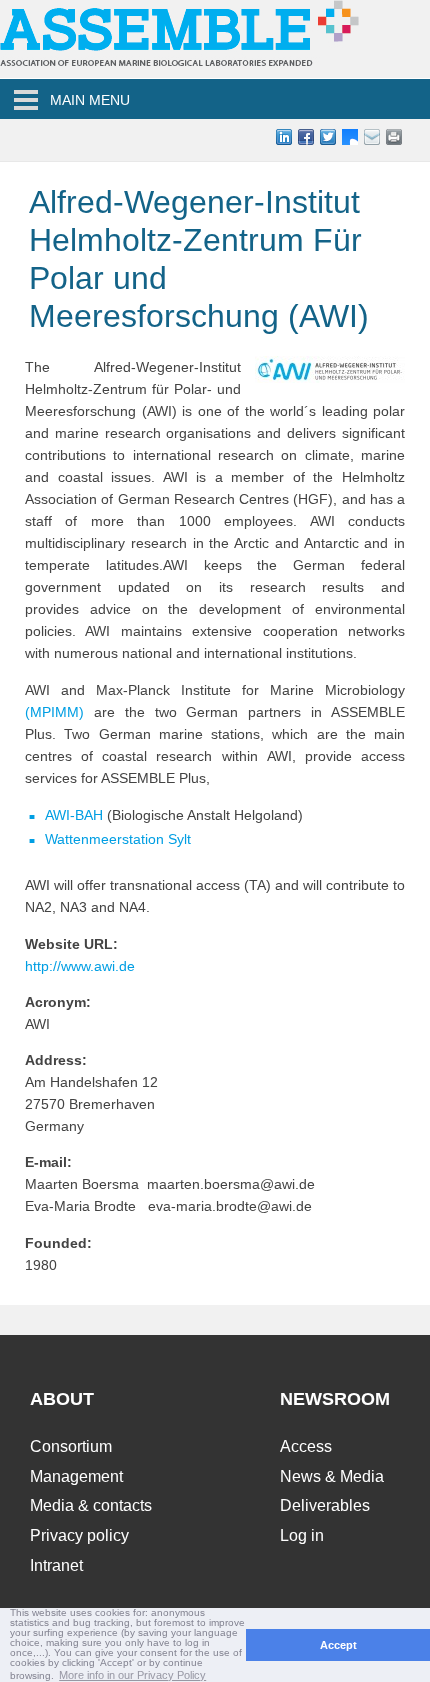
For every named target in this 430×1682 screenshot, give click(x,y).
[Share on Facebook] (306, 137)
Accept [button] (338, 1645)
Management (76, 1476)
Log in (302, 1535)
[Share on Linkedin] (284, 137)
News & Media (332, 1476)
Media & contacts (91, 1505)
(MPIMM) (54, 712)
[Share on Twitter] (328, 137)
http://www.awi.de (80, 966)
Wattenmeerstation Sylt (118, 839)
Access (306, 1446)
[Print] (416, 137)
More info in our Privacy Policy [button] (132, 1675)
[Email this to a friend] (394, 137)
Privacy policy (79, 1535)
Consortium (71, 1446)
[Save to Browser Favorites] (372, 137)
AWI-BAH (76, 815)
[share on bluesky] (350, 137)
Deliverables (325, 1505)
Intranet (56, 1565)
